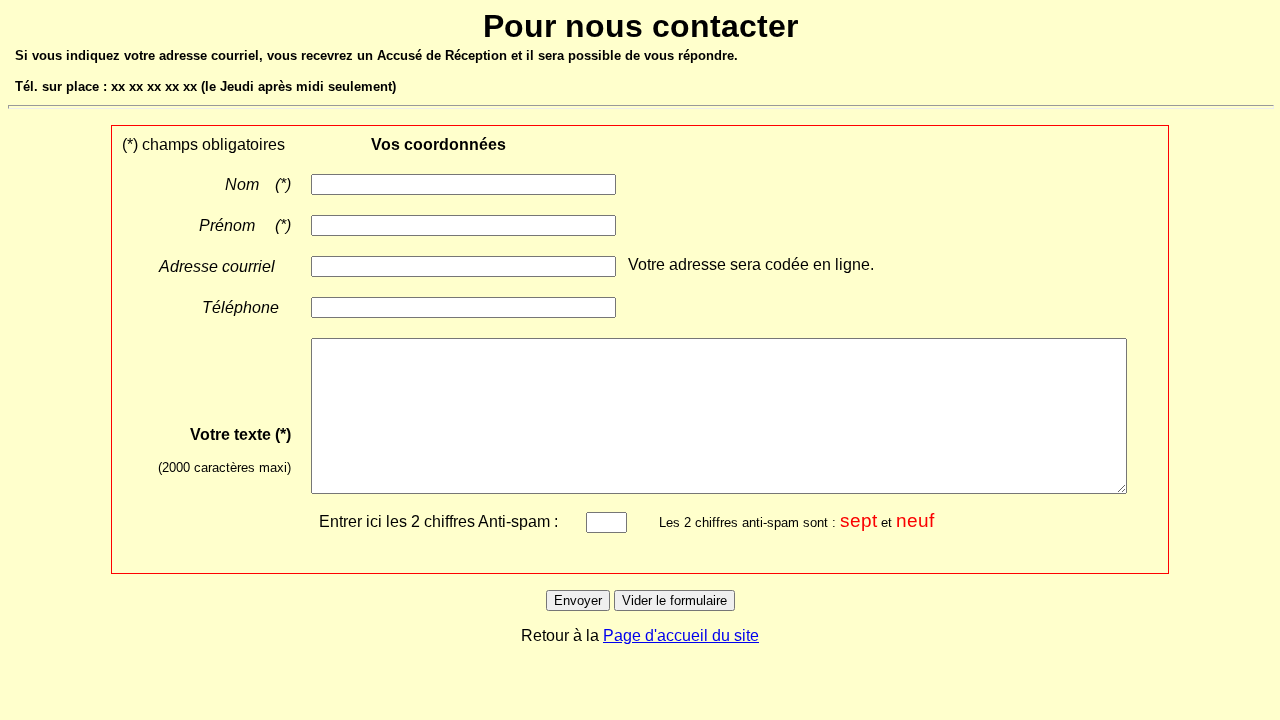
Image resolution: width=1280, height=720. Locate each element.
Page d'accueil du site (681, 635)
